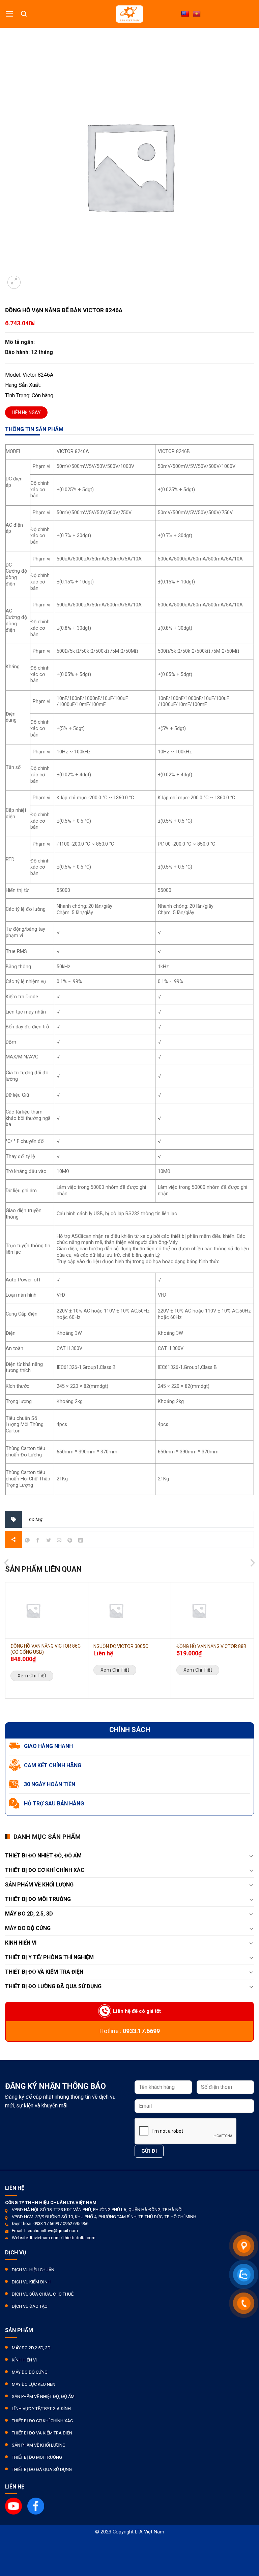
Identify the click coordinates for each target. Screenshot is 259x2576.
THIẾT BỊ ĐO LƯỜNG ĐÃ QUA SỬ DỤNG (53, 1986)
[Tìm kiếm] (24, 14)
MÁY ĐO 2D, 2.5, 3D (29, 1914)
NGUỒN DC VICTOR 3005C (121, 1646)
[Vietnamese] (197, 14)
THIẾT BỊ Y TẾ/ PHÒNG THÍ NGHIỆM (49, 1957)
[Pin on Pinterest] (70, 1541)
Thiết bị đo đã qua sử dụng (42, 2469)
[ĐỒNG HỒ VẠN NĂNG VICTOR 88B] (212, 1610)
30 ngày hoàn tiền (50, 1784)
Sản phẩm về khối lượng (39, 1885)
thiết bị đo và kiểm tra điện (44, 1972)
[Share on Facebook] (38, 1541)
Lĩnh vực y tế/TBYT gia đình (41, 2409)
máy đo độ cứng (30, 2372)
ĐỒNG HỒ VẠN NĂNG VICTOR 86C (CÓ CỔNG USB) (46, 1649)
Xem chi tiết (32, 1676)
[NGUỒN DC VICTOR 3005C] (129, 1610)
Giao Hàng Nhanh (48, 1746)
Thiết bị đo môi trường (38, 1899)
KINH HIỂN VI (21, 1943)
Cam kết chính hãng (53, 1765)
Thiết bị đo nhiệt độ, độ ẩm (43, 1856)
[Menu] (10, 14)
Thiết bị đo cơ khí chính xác (42, 2421)
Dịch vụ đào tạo (30, 2306)
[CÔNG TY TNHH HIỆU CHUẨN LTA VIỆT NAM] (129, 14)
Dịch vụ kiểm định (31, 2282)
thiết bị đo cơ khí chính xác (45, 1870)
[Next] (252, 1539)
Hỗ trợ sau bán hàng (54, 1804)
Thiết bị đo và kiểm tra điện (42, 2433)
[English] (185, 14)
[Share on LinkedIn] (80, 1541)
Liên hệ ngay (26, 412)
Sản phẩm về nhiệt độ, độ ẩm (43, 2396)
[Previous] (7, 1539)
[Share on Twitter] (49, 1541)
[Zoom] (14, 282)
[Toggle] (251, 1856)
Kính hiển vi (24, 2360)
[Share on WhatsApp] (27, 1541)
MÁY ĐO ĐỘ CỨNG (28, 1928)
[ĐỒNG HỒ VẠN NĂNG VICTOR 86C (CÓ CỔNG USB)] (47, 1610)
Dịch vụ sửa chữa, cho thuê (43, 2294)
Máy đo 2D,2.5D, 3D (31, 2348)
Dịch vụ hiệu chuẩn (33, 2270)
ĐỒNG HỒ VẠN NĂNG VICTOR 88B (211, 1646)
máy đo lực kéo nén (34, 2384)
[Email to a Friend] (59, 1541)
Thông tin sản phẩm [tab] (34, 429)
